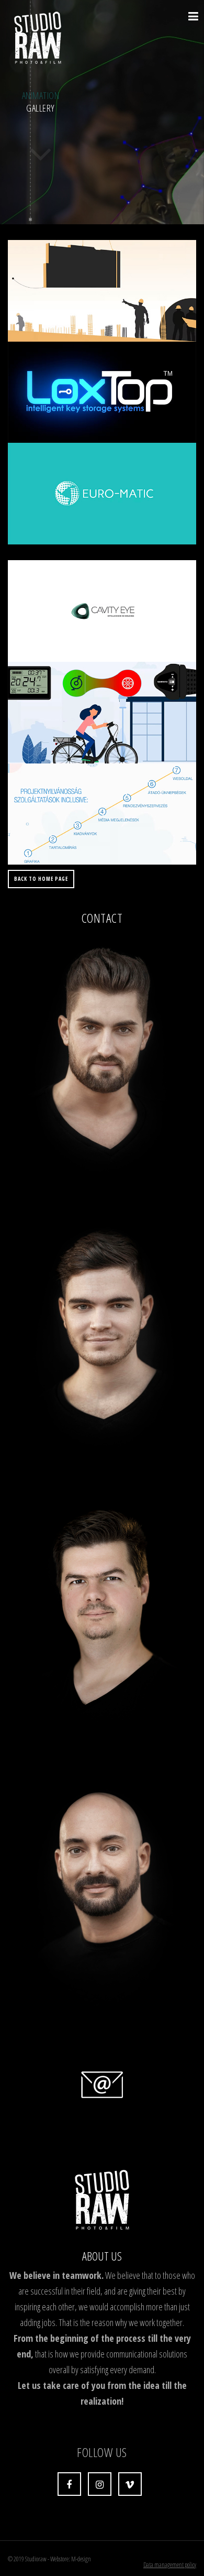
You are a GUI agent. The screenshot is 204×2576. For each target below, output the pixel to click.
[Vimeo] (130, 2484)
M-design (81, 2559)
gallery (41, 102)
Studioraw (36, 2559)
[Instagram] (100, 2484)
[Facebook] (69, 2484)
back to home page (41, 879)
